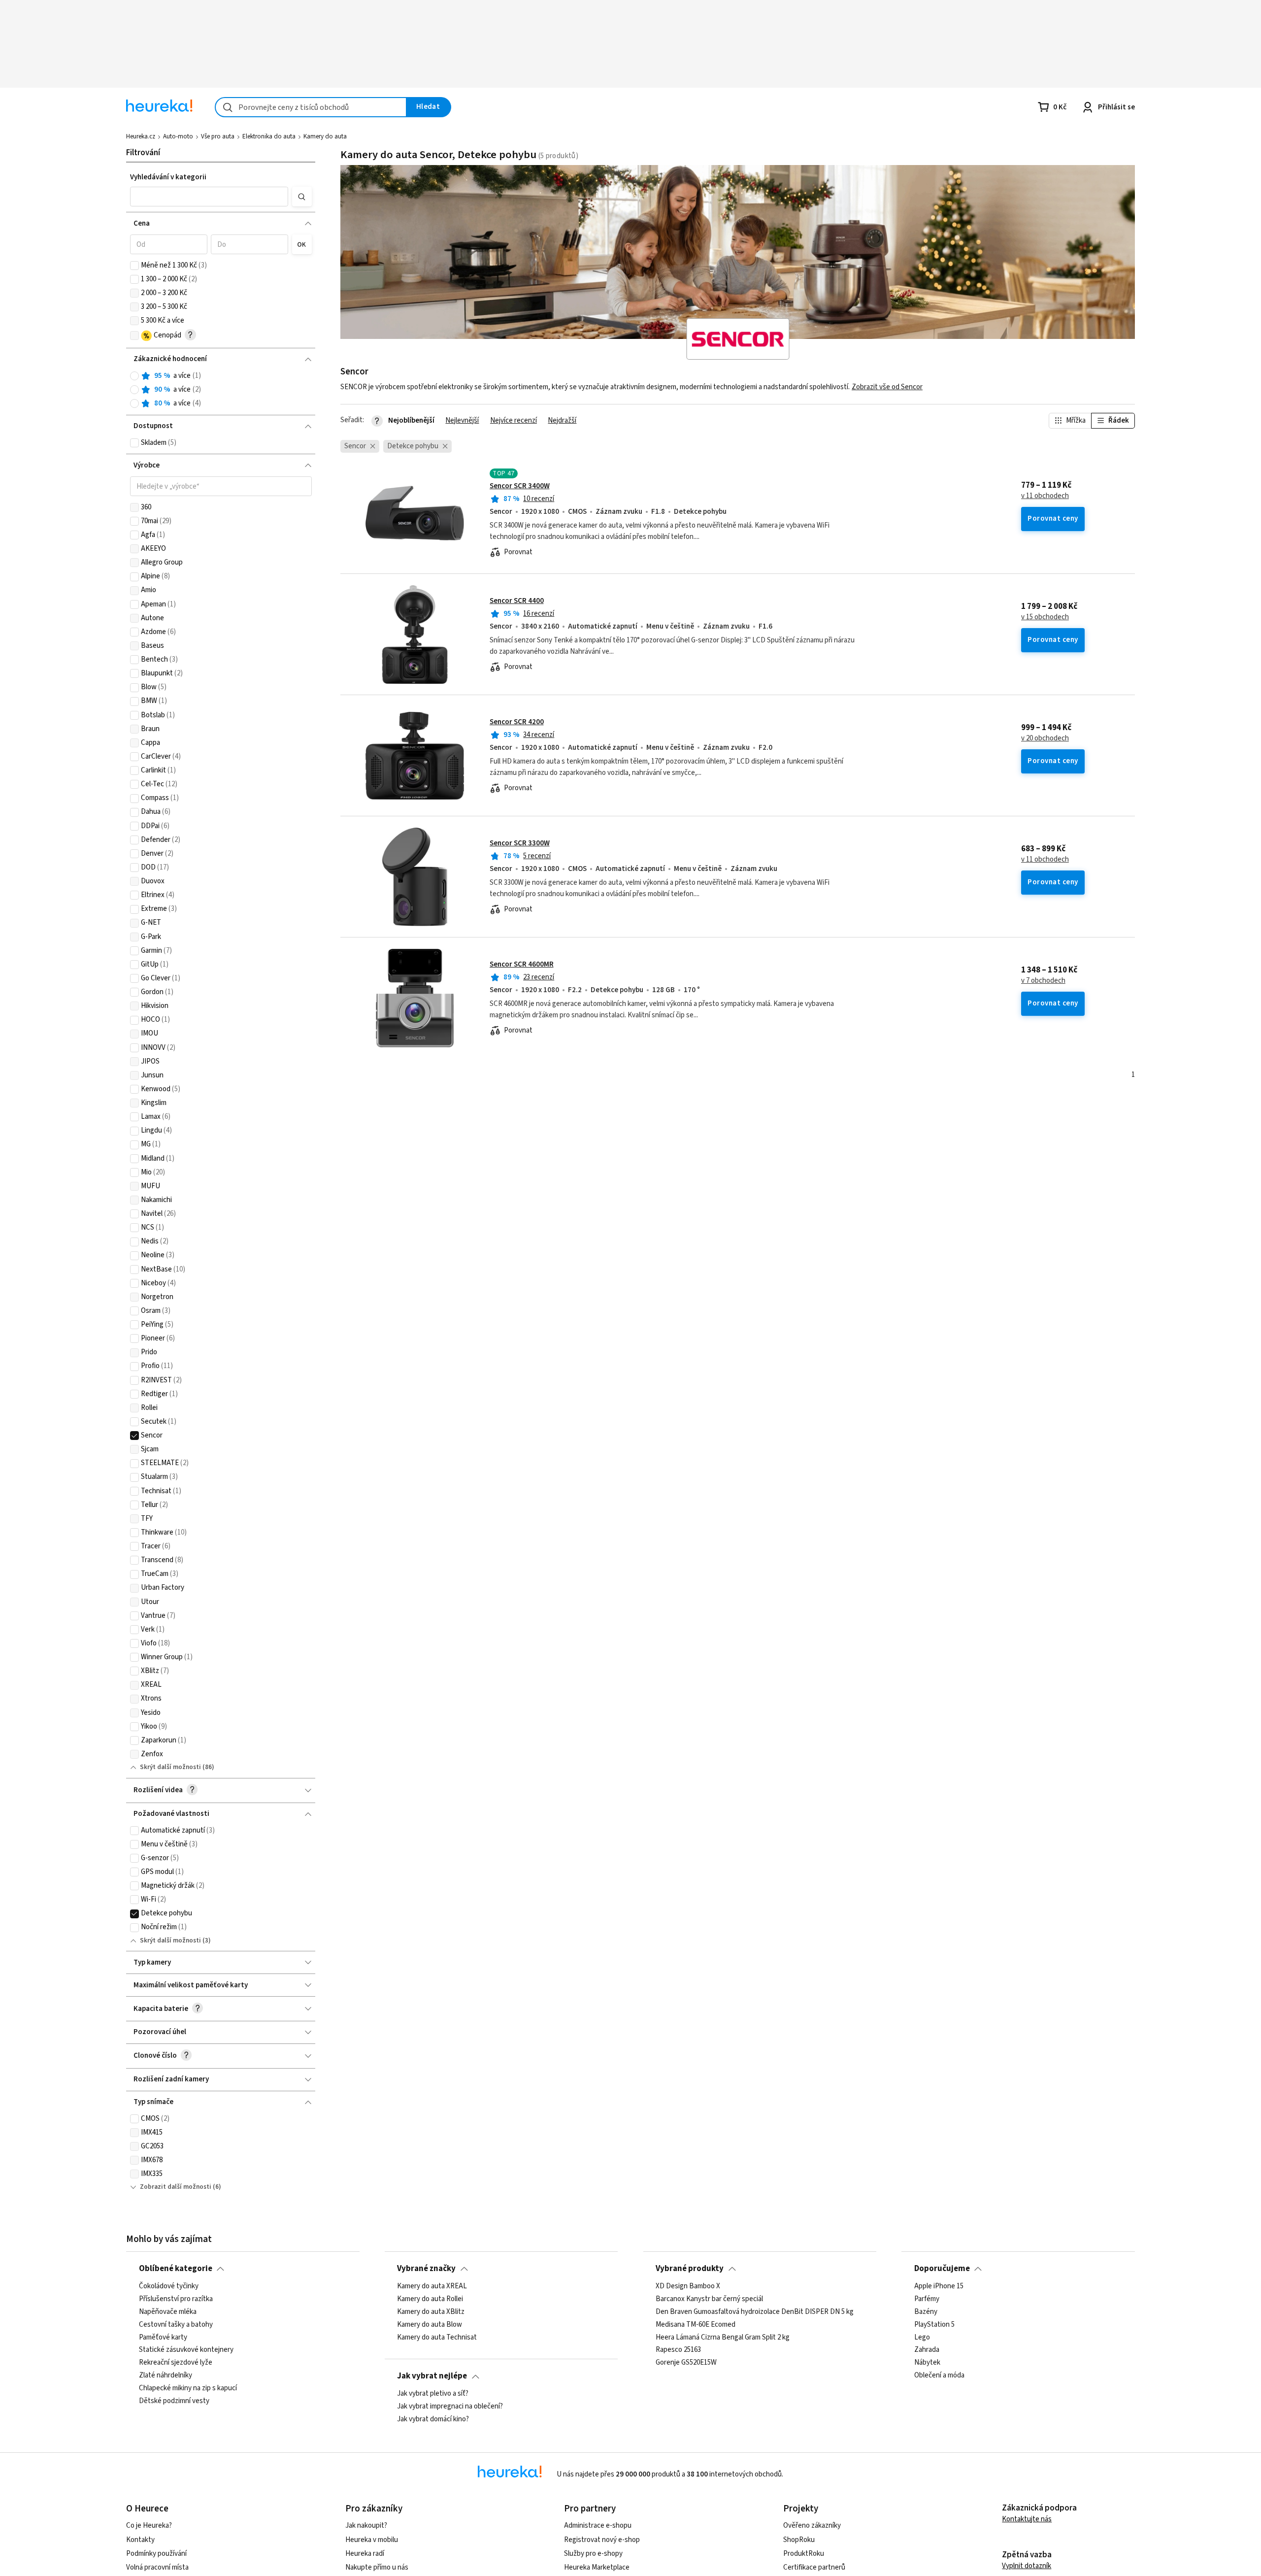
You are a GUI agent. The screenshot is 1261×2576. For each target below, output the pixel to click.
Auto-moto (178, 136)
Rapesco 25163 (678, 2350)
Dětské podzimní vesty (174, 2401)
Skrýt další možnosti (170, 1767)
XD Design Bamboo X (688, 2286)
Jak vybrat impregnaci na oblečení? (450, 2406)
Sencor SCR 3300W (520, 843)
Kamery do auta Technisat (437, 2337)
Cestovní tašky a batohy (176, 2324)
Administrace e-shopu (598, 2526)
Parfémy (927, 2299)
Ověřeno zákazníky (812, 2526)
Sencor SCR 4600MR (522, 964)
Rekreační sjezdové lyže (176, 2363)
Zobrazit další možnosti (176, 2187)
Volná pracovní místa (157, 2567)
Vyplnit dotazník (1027, 2566)
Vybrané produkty (690, 2269)
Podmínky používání (156, 2554)
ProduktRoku (804, 2554)
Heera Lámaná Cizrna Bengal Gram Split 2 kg (723, 2337)
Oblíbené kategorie (176, 2269)
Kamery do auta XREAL (432, 2286)
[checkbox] (134, 266)
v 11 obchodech (1045, 496)
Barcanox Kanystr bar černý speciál (709, 2299)
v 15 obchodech (1045, 617)
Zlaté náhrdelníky (166, 2375)
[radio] (134, 376)
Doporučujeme (942, 2269)
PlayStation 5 (934, 2324)
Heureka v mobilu (372, 2540)
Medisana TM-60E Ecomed (696, 2324)
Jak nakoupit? (366, 2526)
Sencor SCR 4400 (517, 601)
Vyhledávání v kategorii (168, 177)
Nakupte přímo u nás (377, 2567)
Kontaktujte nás (1027, 2519)
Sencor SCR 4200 (517, 722)
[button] (209, 197)
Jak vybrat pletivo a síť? (433, 2394)
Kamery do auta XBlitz (431, 2311)
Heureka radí (365, 2554)
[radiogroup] (221, 390)
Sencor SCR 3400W (520, 486)
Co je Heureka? (149, 2526)
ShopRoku (799, 2540)
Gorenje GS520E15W (686, 2363)
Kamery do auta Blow (430, 2324)
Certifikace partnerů (814, 2567)
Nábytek (927, 2363)
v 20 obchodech (1045, 738)
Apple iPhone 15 (939, 2286)
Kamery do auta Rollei (430, 2299)
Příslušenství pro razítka (176, 2299)
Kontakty (140, 2540)
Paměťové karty (163, 2337)
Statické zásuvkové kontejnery (186, 2350)
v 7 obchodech (1043, 981)
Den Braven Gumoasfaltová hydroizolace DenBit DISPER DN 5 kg (755, 2311)
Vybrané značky (426, 2269)
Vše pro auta (218, 136)
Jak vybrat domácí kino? (433, 2419)
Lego (922, 2337)
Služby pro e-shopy (593, 2554)
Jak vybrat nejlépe (432, 2376)
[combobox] (311, 107)
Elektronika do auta (269, 136)
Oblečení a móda (939, 2375)
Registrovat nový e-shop (602, 2540)
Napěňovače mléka (168, 2311)
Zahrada (927, 2350)
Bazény (926, 2311)
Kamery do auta (325, 136)
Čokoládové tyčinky (169, 2286)
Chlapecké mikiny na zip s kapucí (188, 2388)
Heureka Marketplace (597, 2567)
